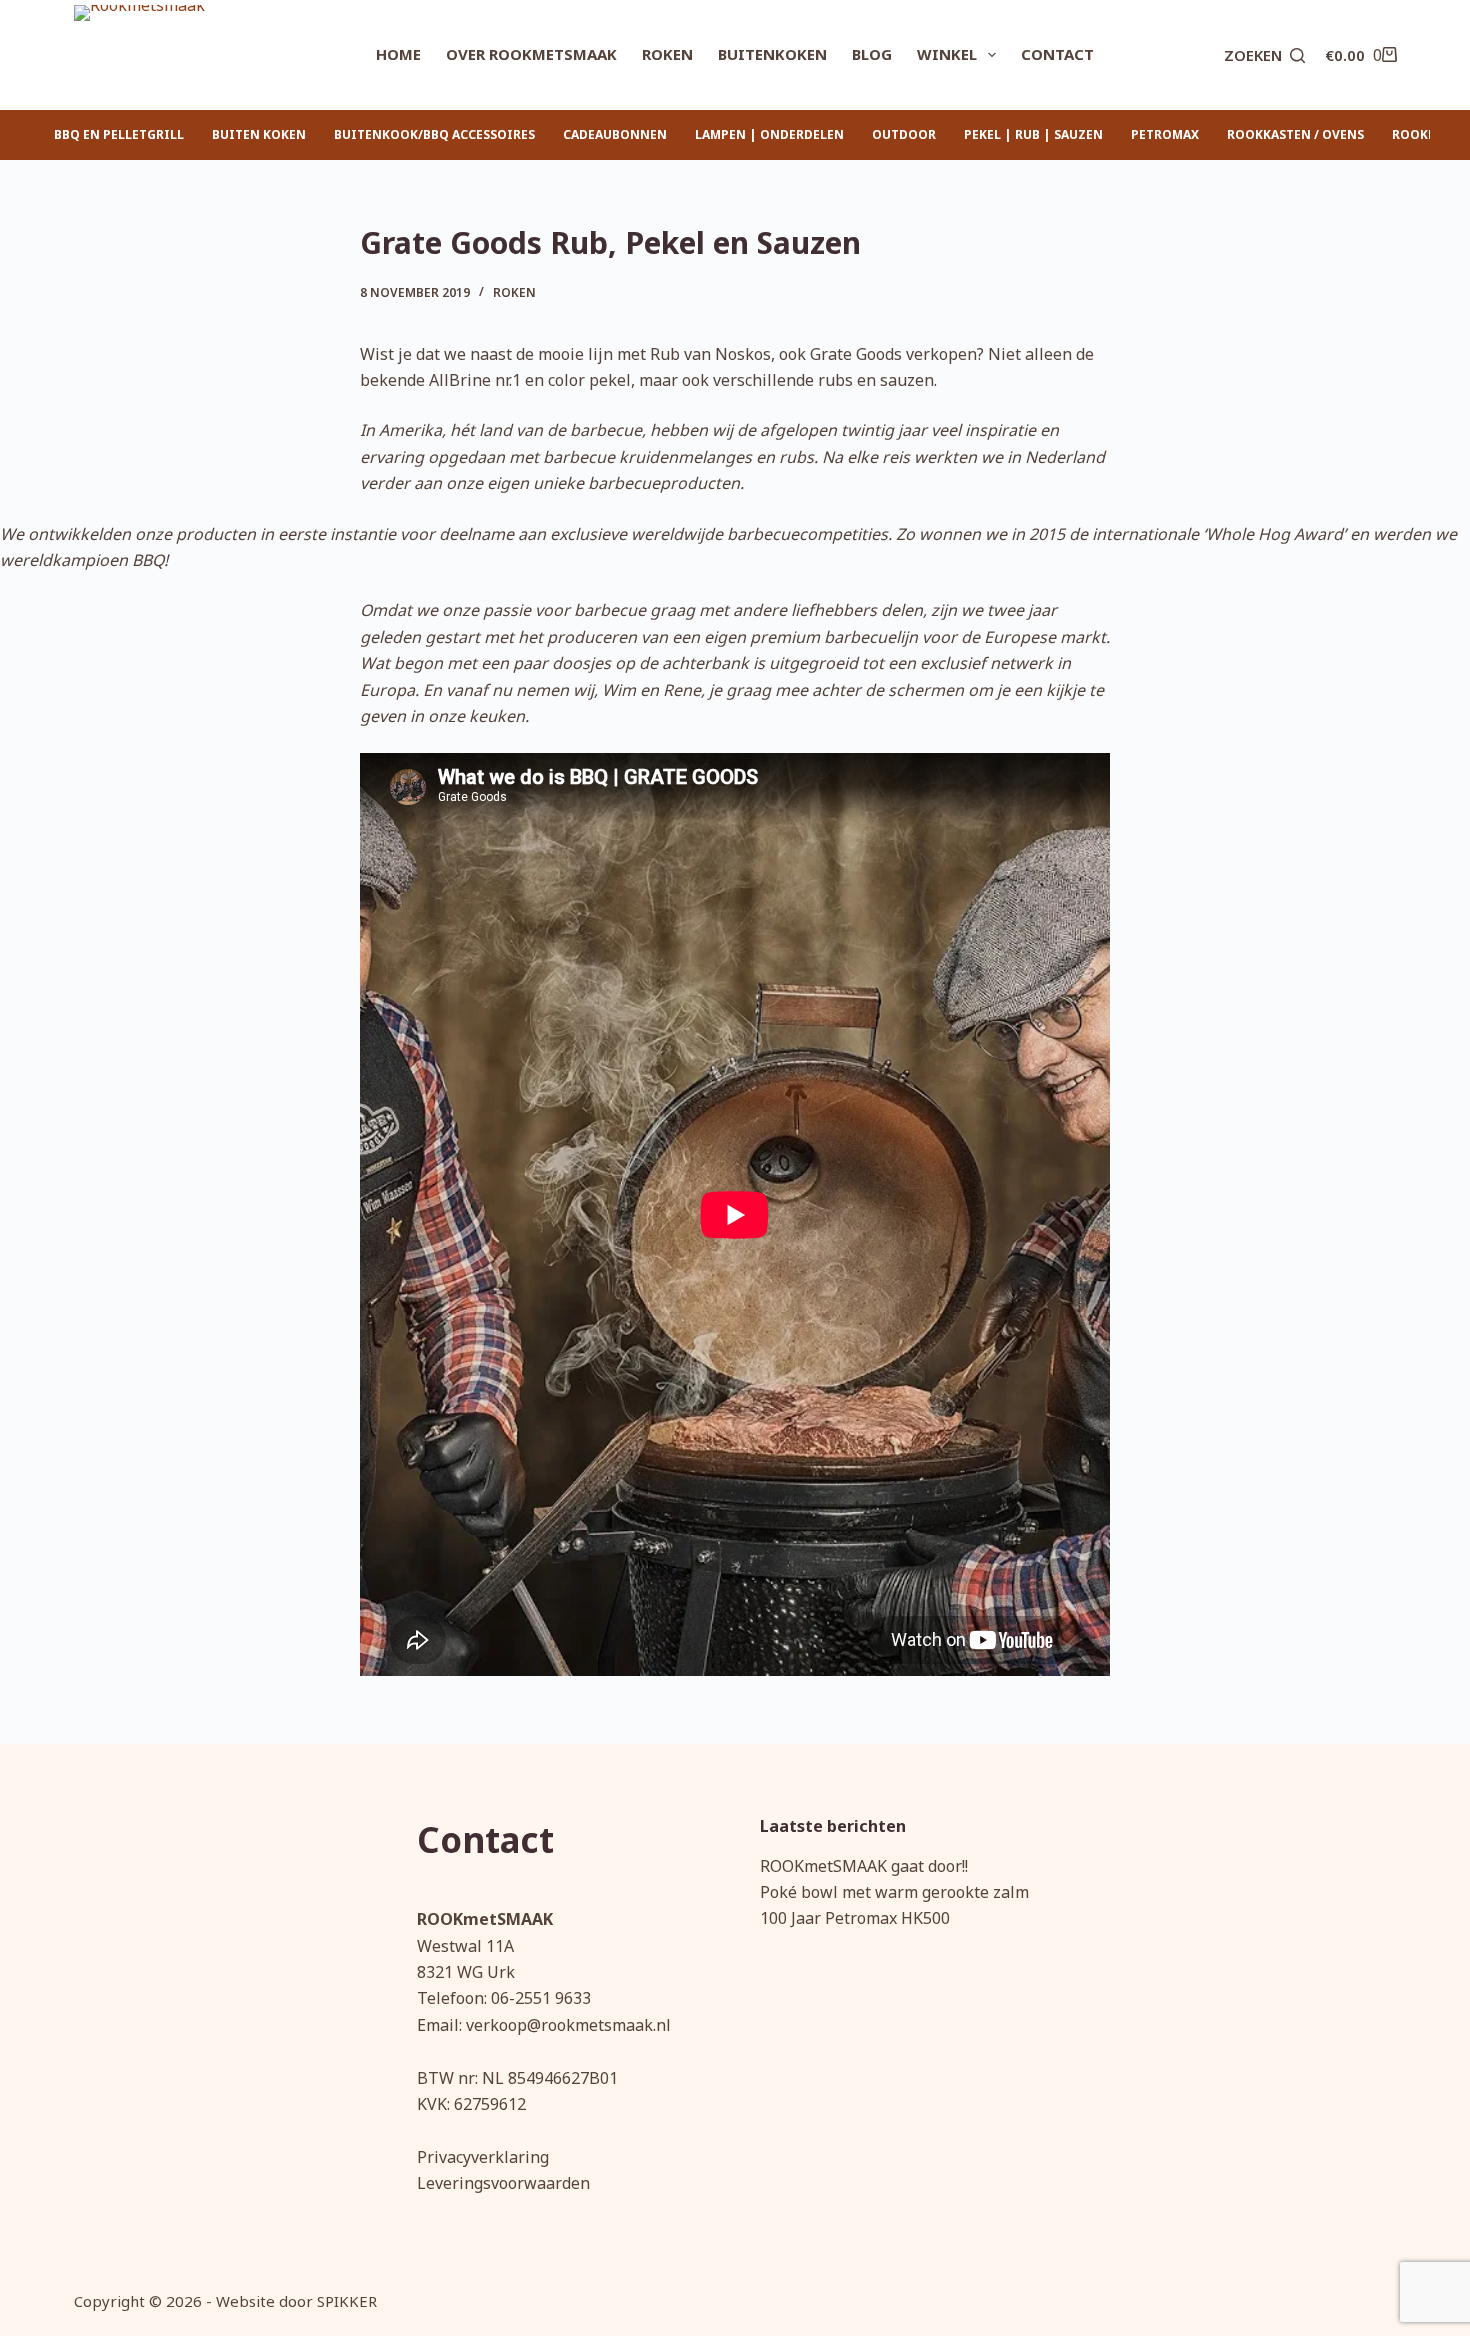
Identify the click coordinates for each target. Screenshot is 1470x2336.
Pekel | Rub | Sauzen (1033, 134)
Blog (872, 54)
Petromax (1165, 134)
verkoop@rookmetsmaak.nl (568, 2025)
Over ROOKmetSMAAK (531, 54)
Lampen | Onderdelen (769, 134)
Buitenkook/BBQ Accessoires (434, 134)
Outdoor (904, 134)
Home (398, 54)
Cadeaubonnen (615, 134)
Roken (667, 54)
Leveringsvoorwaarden (503, 2183)
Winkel (947, 54)
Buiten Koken (259, 134)
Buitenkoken (772, 54)
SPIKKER (347, 2301)
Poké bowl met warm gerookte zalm (894, 1892)
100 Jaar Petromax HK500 (855, 1918)
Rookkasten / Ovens (1295, 134)
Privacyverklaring (483, 2157)
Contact (1057, 54)
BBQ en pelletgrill (119, 134)
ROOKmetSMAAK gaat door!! (864, 1866)
